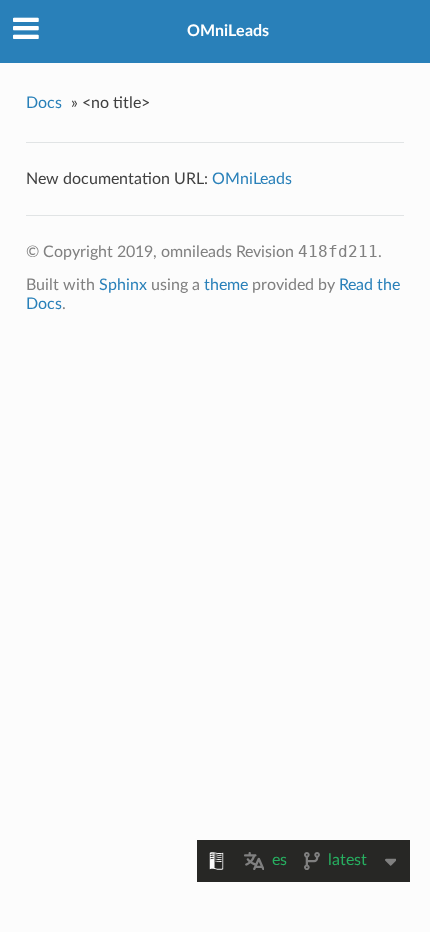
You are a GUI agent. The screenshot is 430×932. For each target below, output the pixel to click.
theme (226, 285)
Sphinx (123, 285)
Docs (44, 103)
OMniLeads (228, 31)
